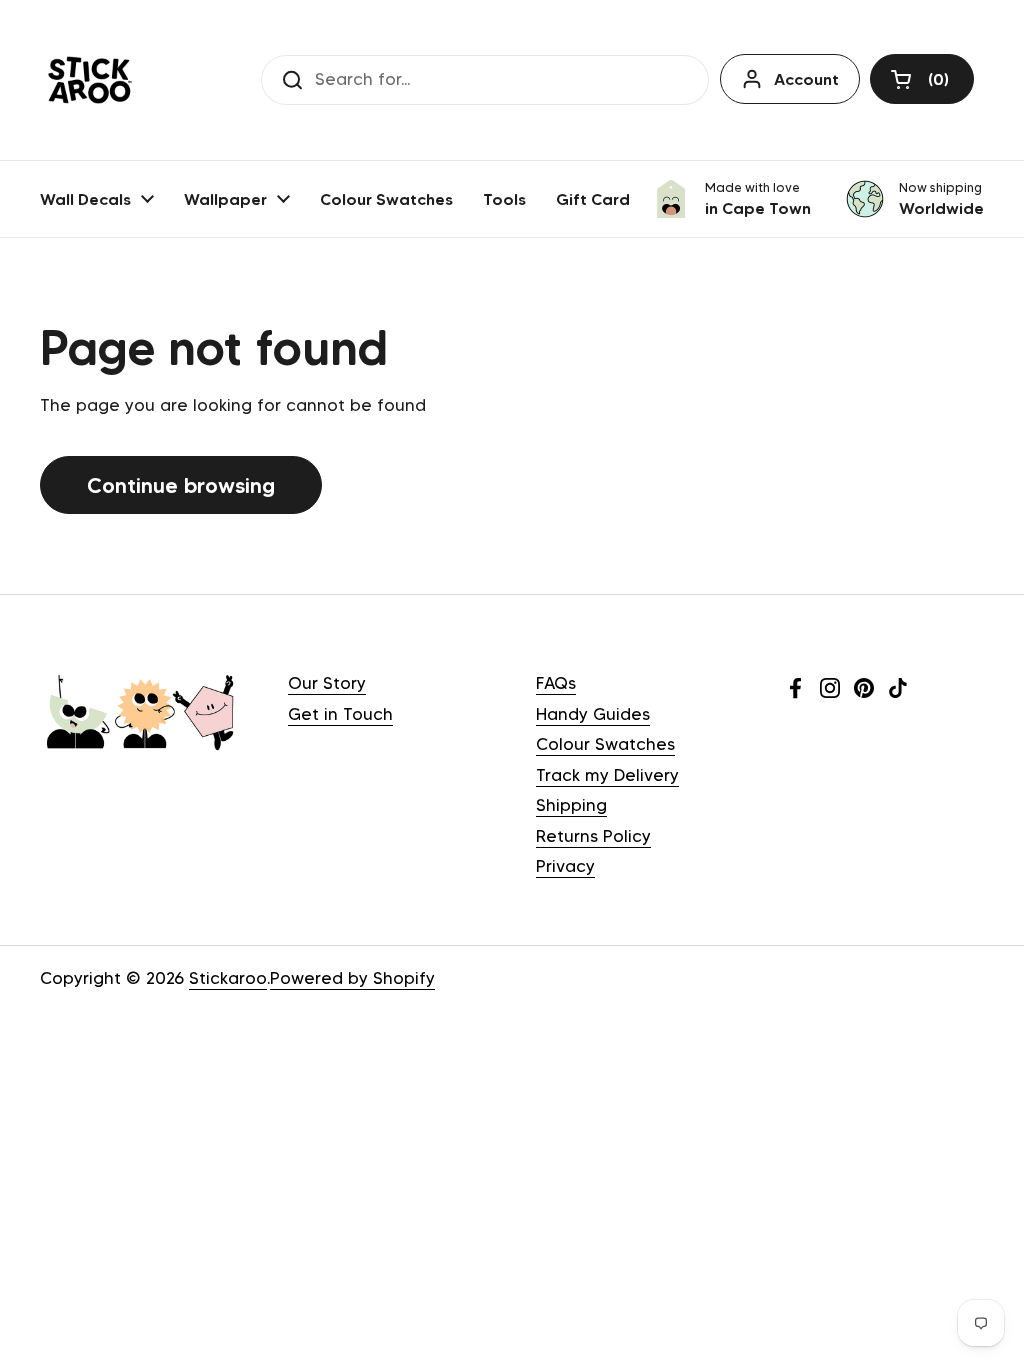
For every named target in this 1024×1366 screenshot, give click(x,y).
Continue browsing (181, 485)
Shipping (571, 805)
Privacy (565, 866)
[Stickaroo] (90, 80)
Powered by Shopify (352, 978)
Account (806, 79)
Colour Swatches (605, 744)
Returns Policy (593, 836)
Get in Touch (340, 714)
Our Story (327, 683)
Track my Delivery (607, 775)
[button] (922, 79)
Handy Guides (593, 714)
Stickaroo (228, 978)
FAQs (556, 683)
